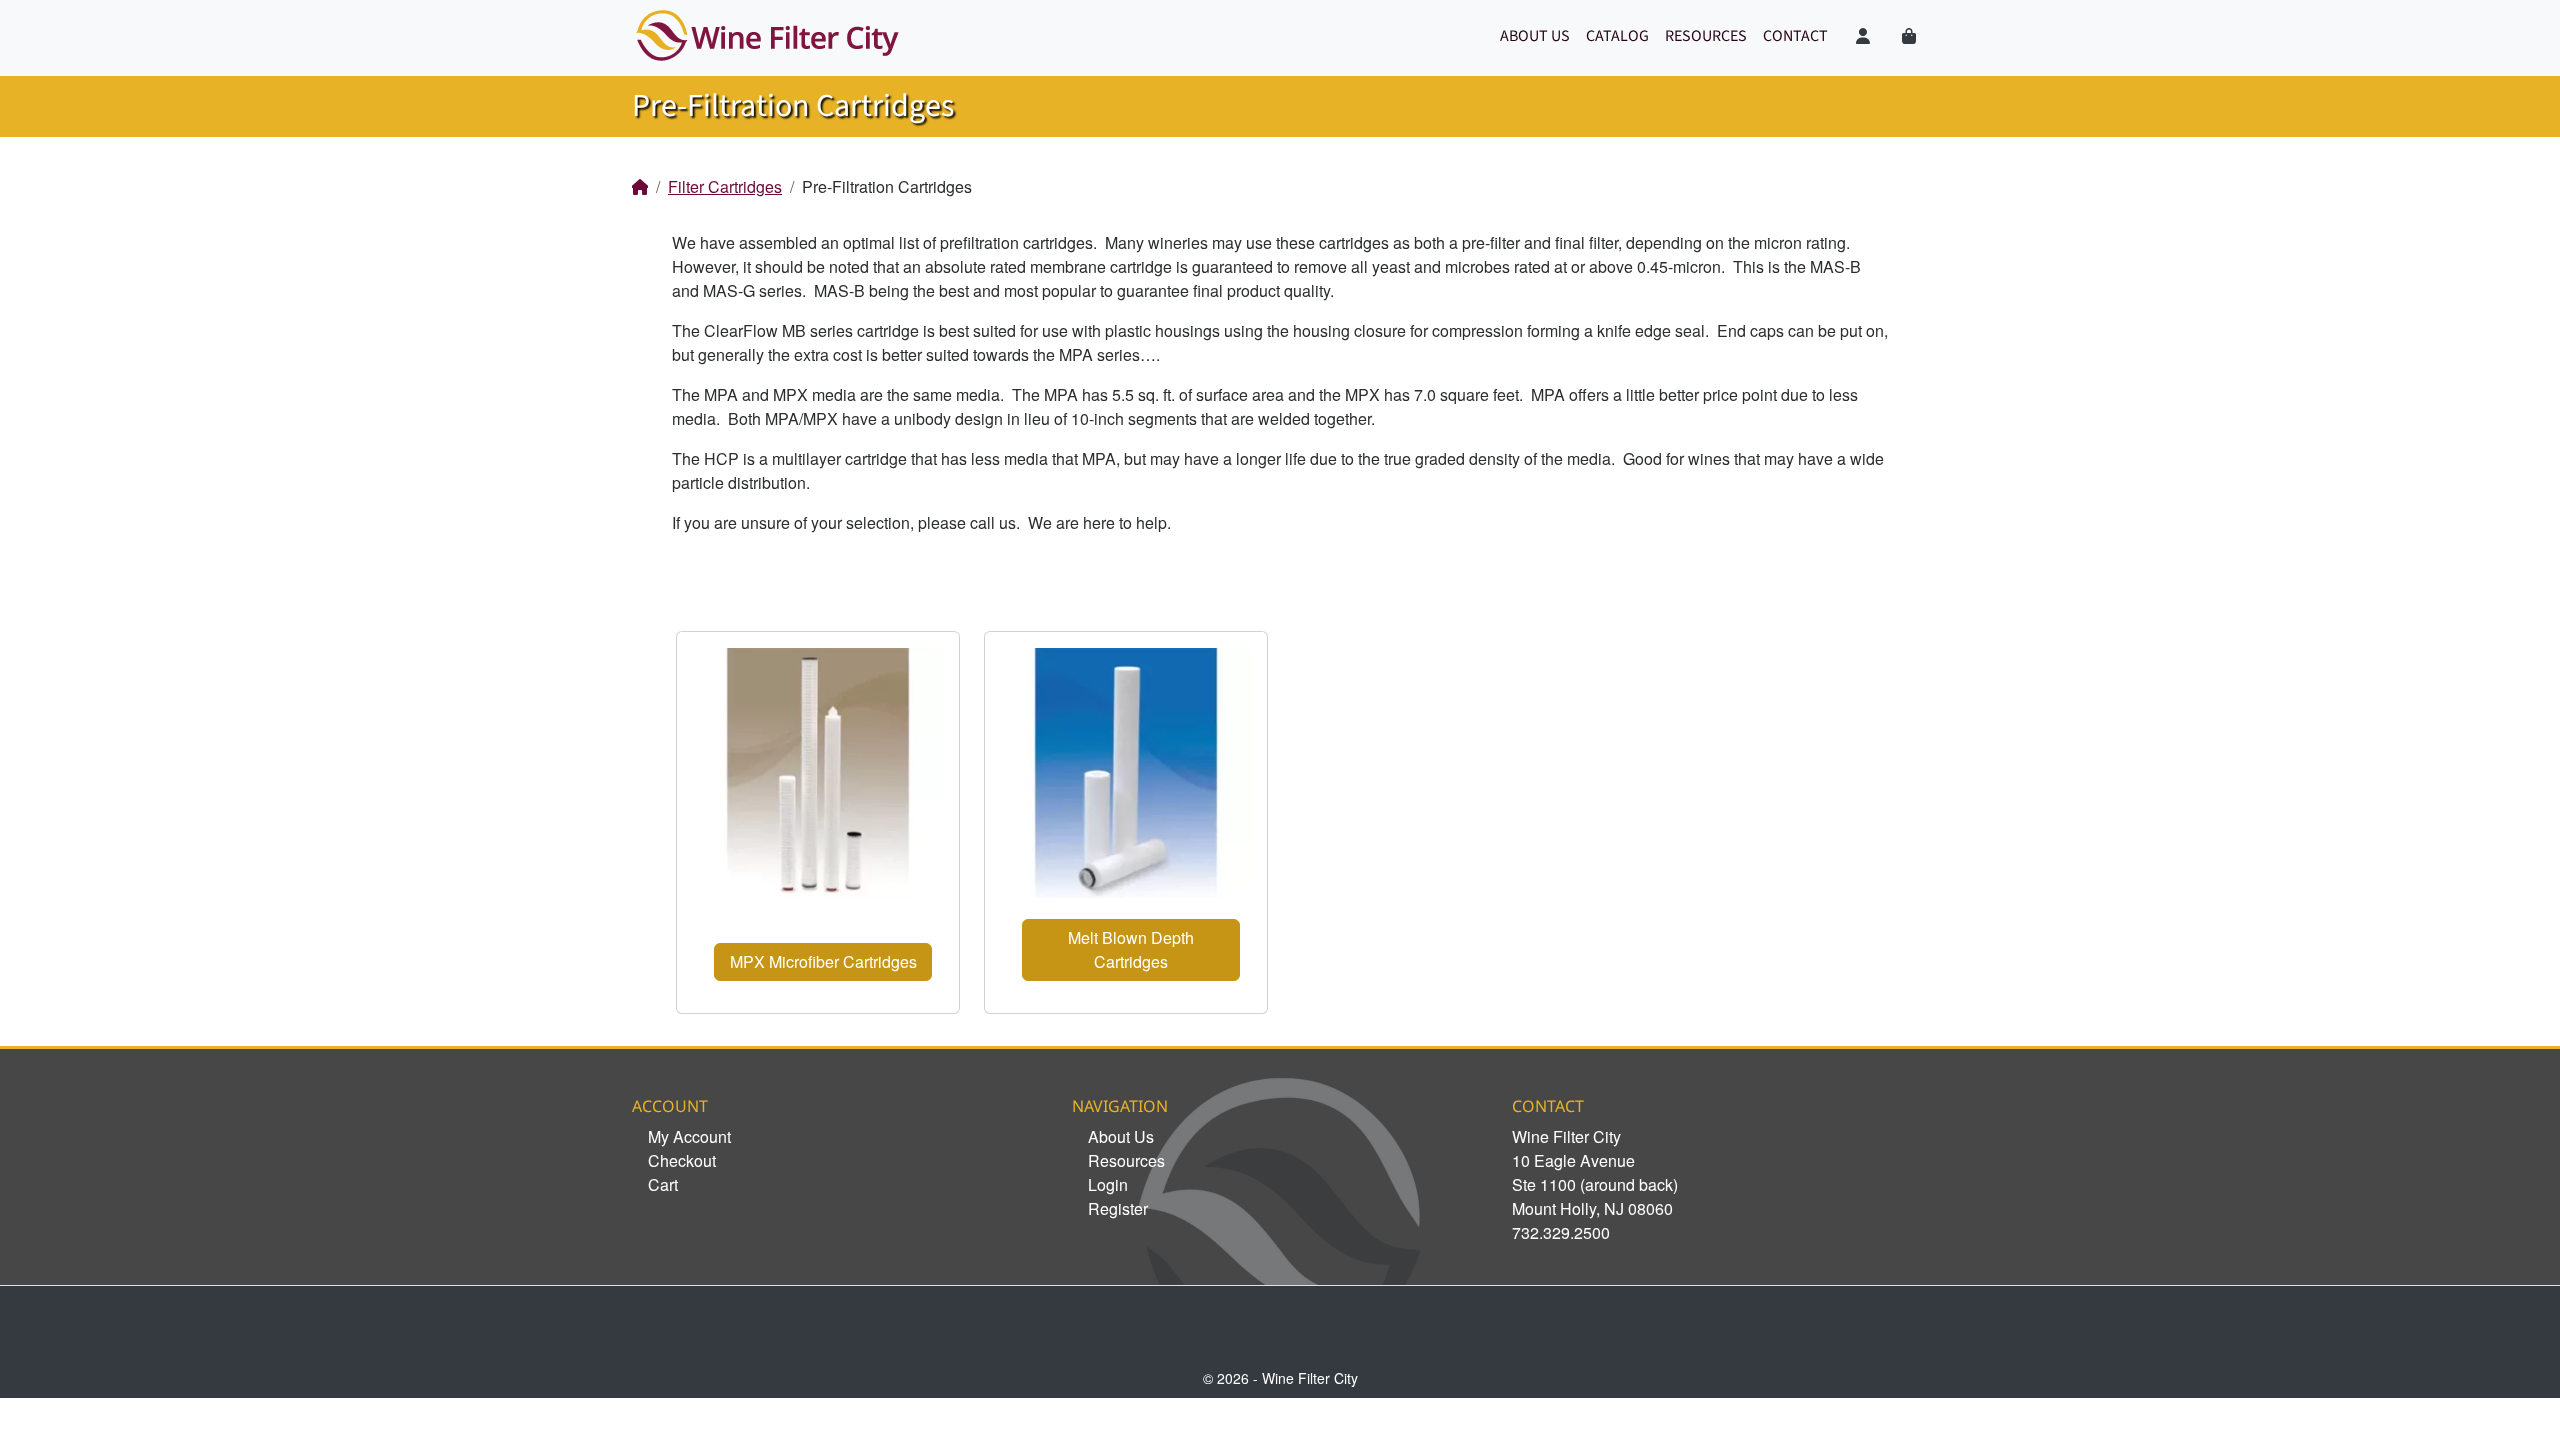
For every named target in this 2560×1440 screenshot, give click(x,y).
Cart (663, 1184)
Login (1108, 1184)
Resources (1706, 36)
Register (1118, 1208)
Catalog (1617, 36)
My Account (689, 1136)
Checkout (682, 1160)
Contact (1795, 36)
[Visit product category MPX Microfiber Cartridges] (818, 773)
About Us (1535, 36)
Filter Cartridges (725, 186)
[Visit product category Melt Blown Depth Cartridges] (1126, 773)
